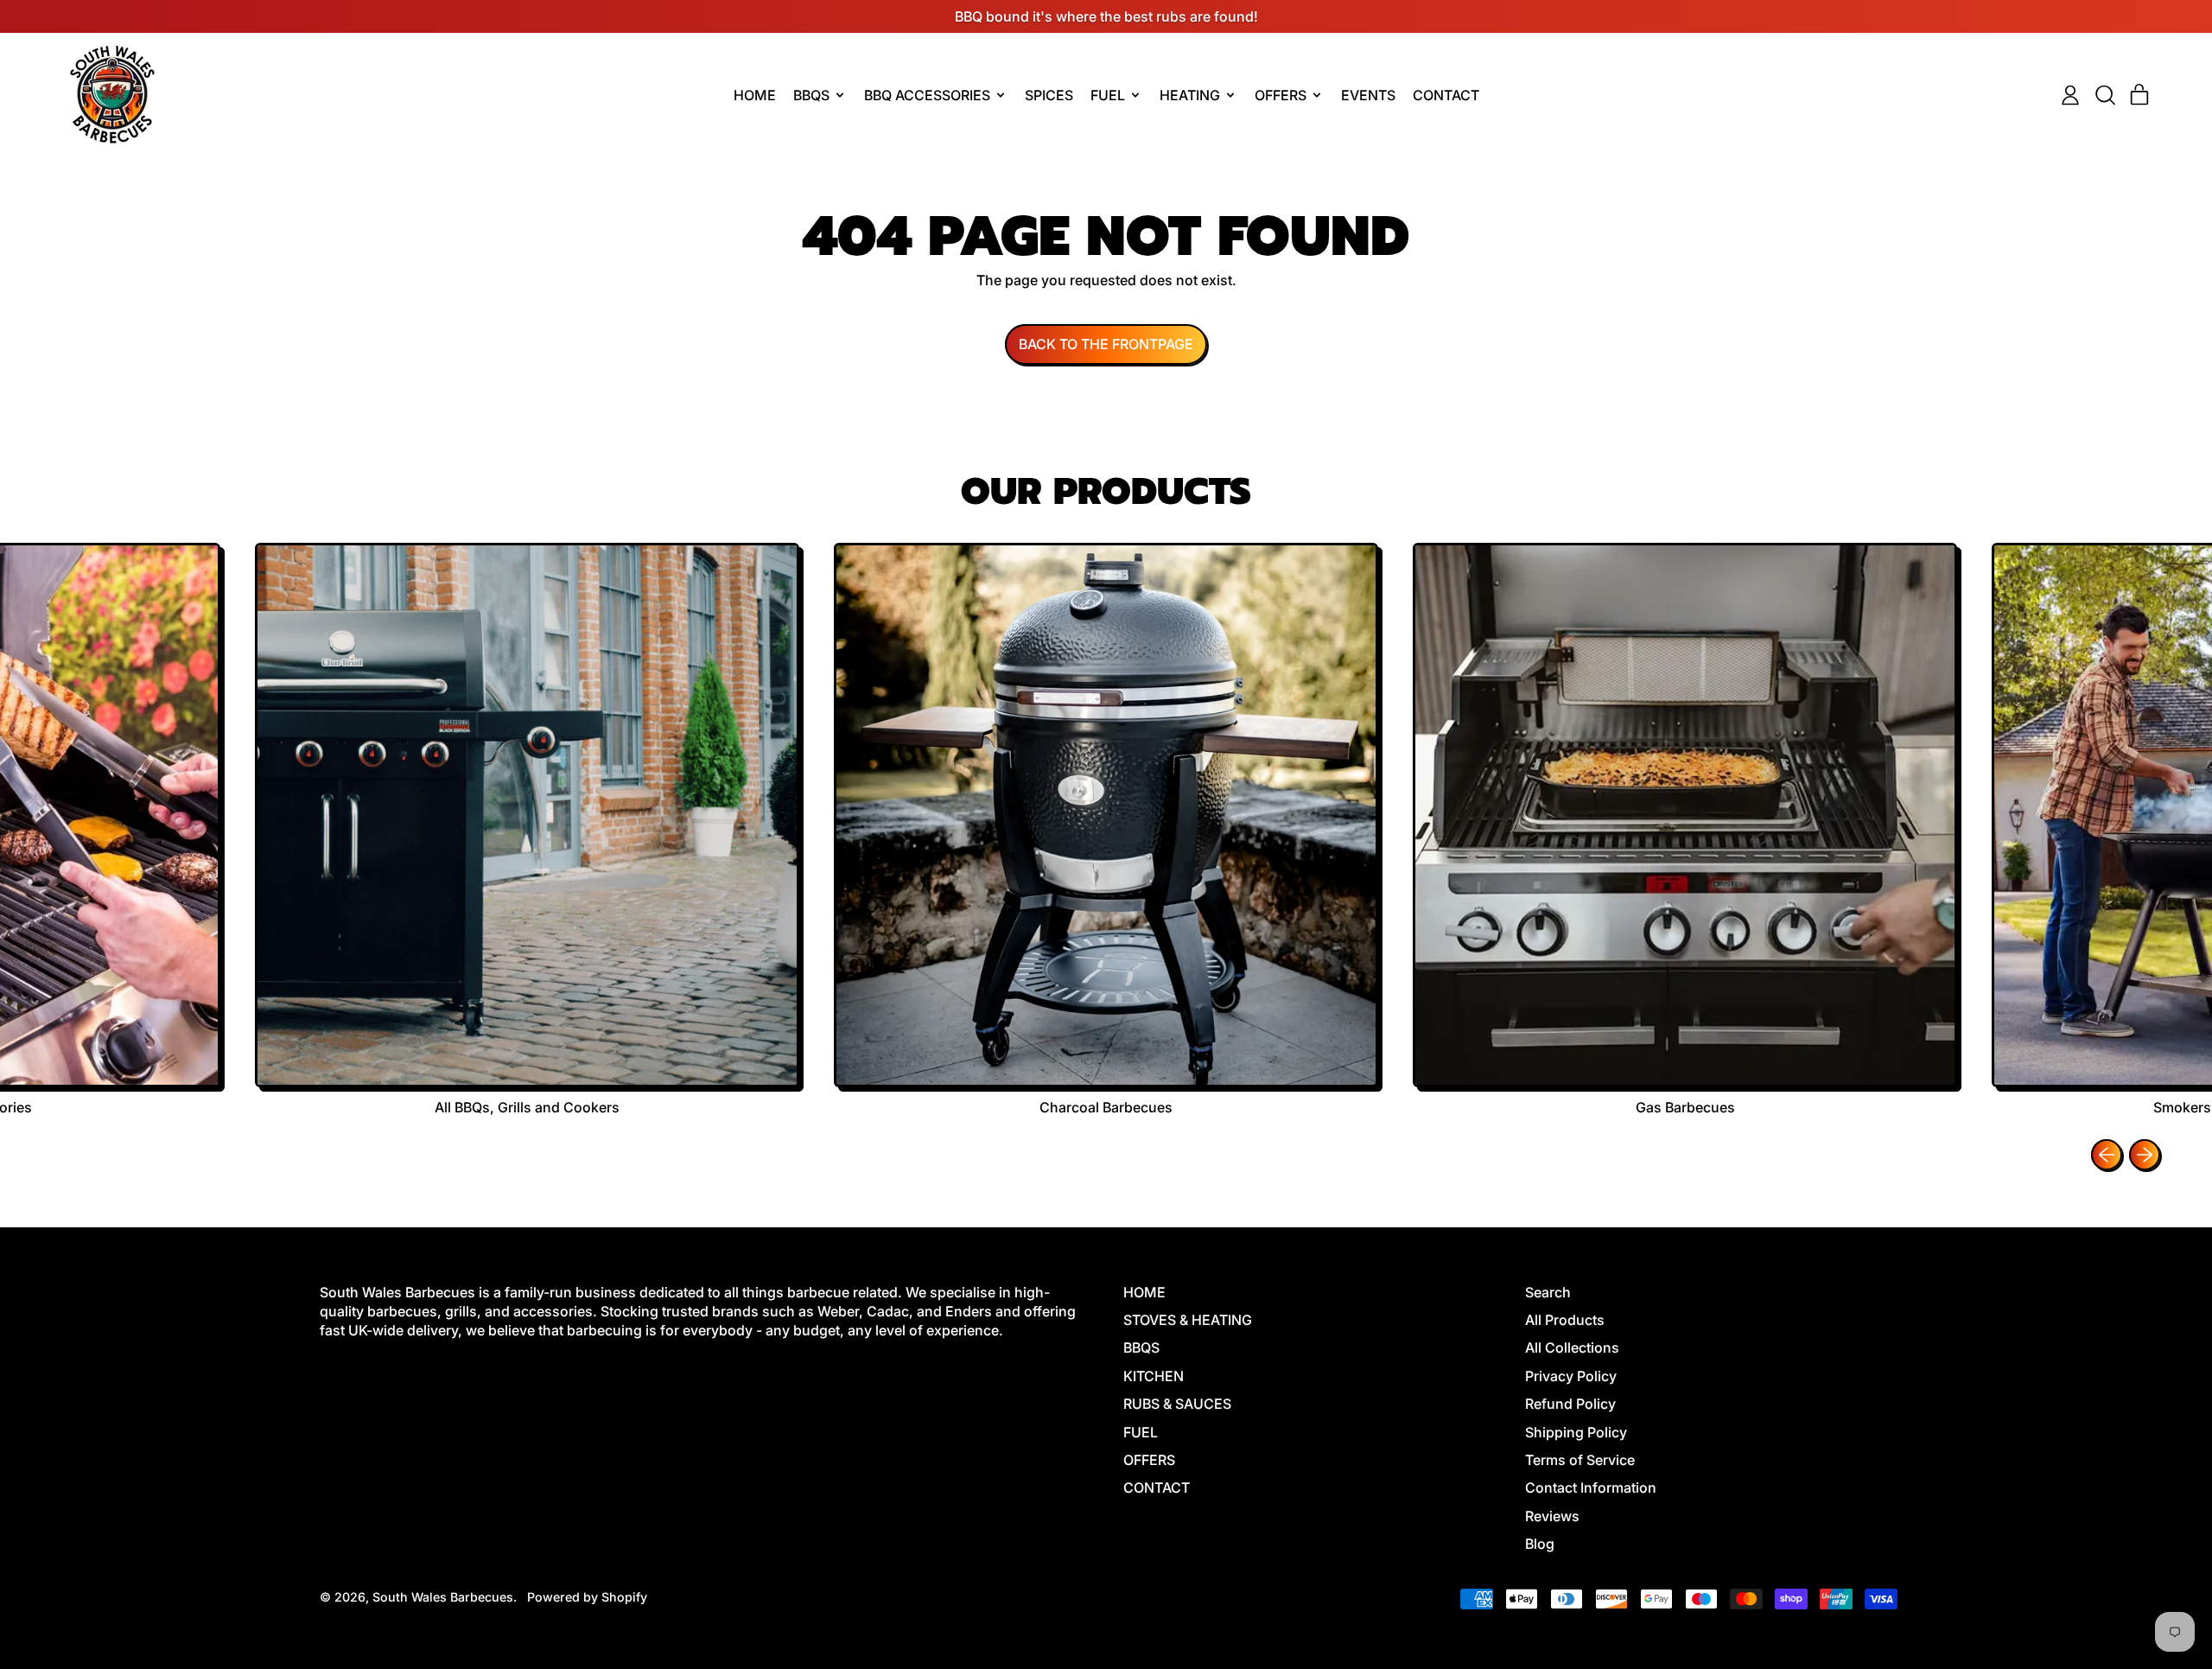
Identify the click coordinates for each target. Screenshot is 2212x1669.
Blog (1540, 1544)
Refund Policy (1570, 1404)
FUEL (1141, 1432)
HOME (755, 95)
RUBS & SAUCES (1177, 1404)
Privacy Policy (1571, 1376)
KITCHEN (1154, 1376)
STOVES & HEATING (1188, 1320)
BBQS (1141, 1347)
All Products (1565, 1320)
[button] (2105, 95)
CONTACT (1446, 95)
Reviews (1552, 1516)
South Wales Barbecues (443, 1597)
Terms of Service (1580, 1460)
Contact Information (1591, 1487)
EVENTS (1368, 95)
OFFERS (1149, 1460)
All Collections (1572, 1347)
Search (1548, 1292)
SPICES (1049, 95)
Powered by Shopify (587, 1597)
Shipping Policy (1576, 1432)
